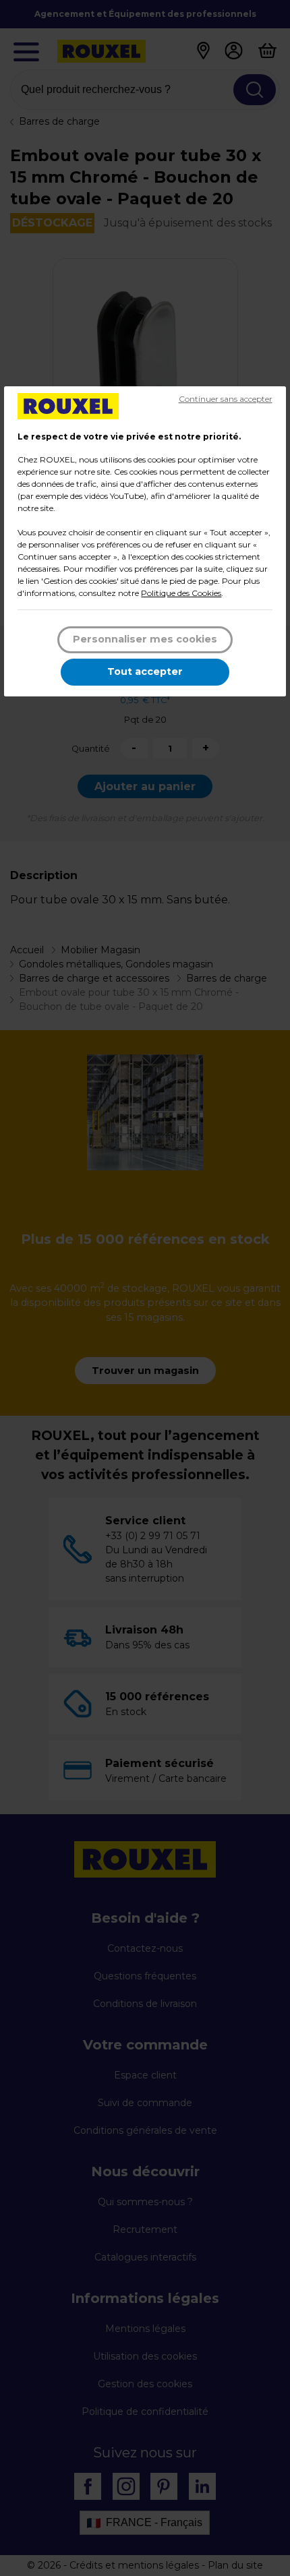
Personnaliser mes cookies (145, 639)
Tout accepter (145, 671)
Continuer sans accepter (226, 399)
